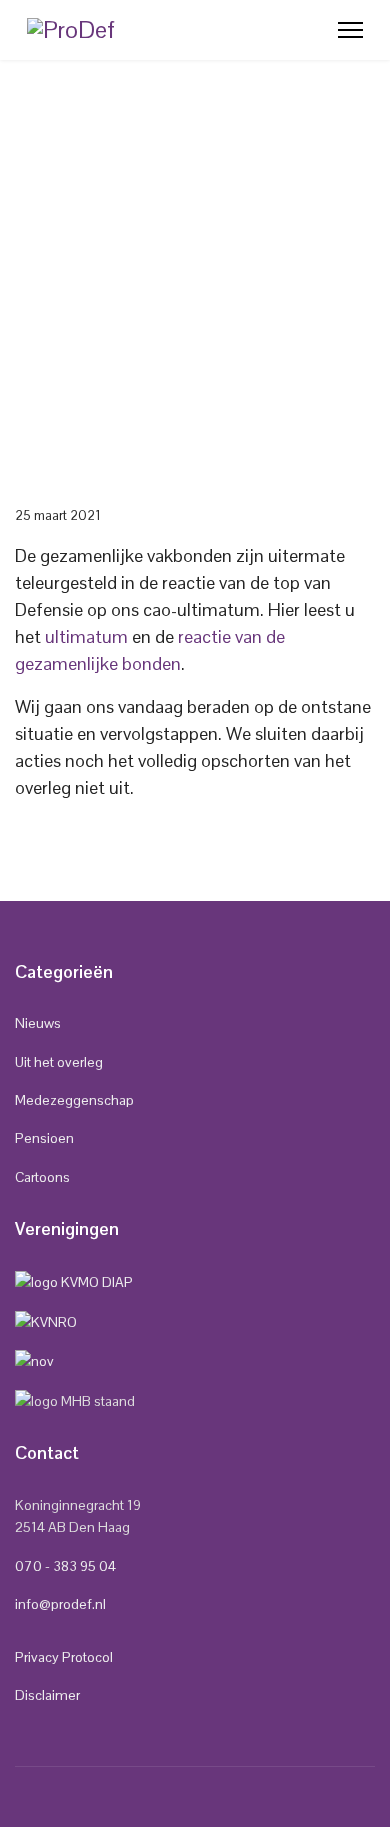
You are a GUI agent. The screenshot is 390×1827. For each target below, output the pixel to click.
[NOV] (34, 1360)
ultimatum (86, 636)
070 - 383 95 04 (65, 1566)
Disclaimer (47, 1695)
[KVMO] (74, 1281)
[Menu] (350, 30)
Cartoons (42, 1177)
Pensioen (44, 1138)
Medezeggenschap (74, 1100)
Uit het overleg (59, 1062)
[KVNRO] (46, 1320)
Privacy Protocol (64, 1657)
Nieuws (38, 1023)
